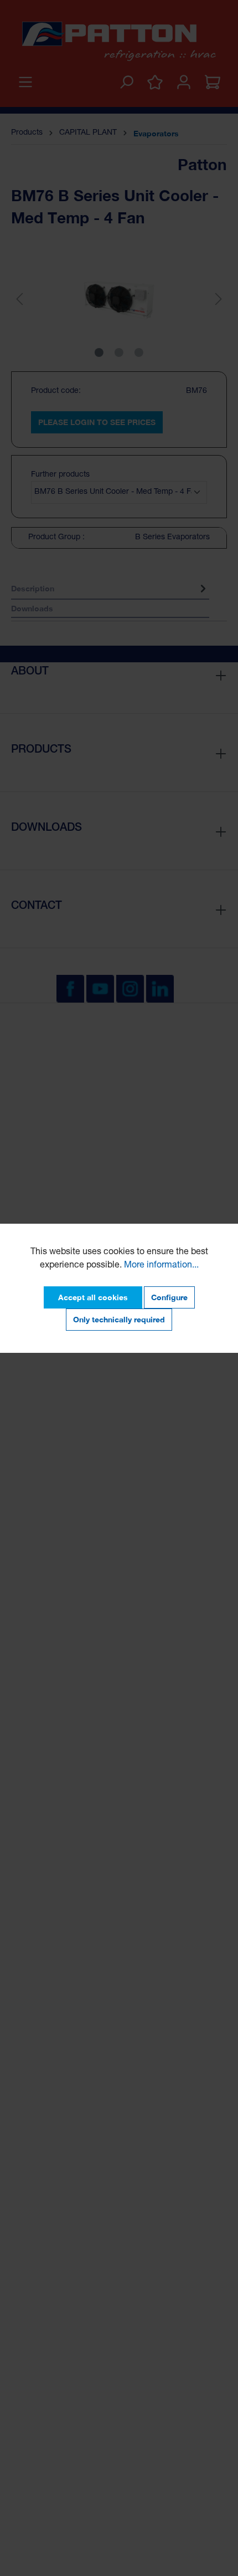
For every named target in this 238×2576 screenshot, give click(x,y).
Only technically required (119, 1319)
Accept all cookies (93, 1297)
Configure (169, 1297)
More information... (161, 1266)
